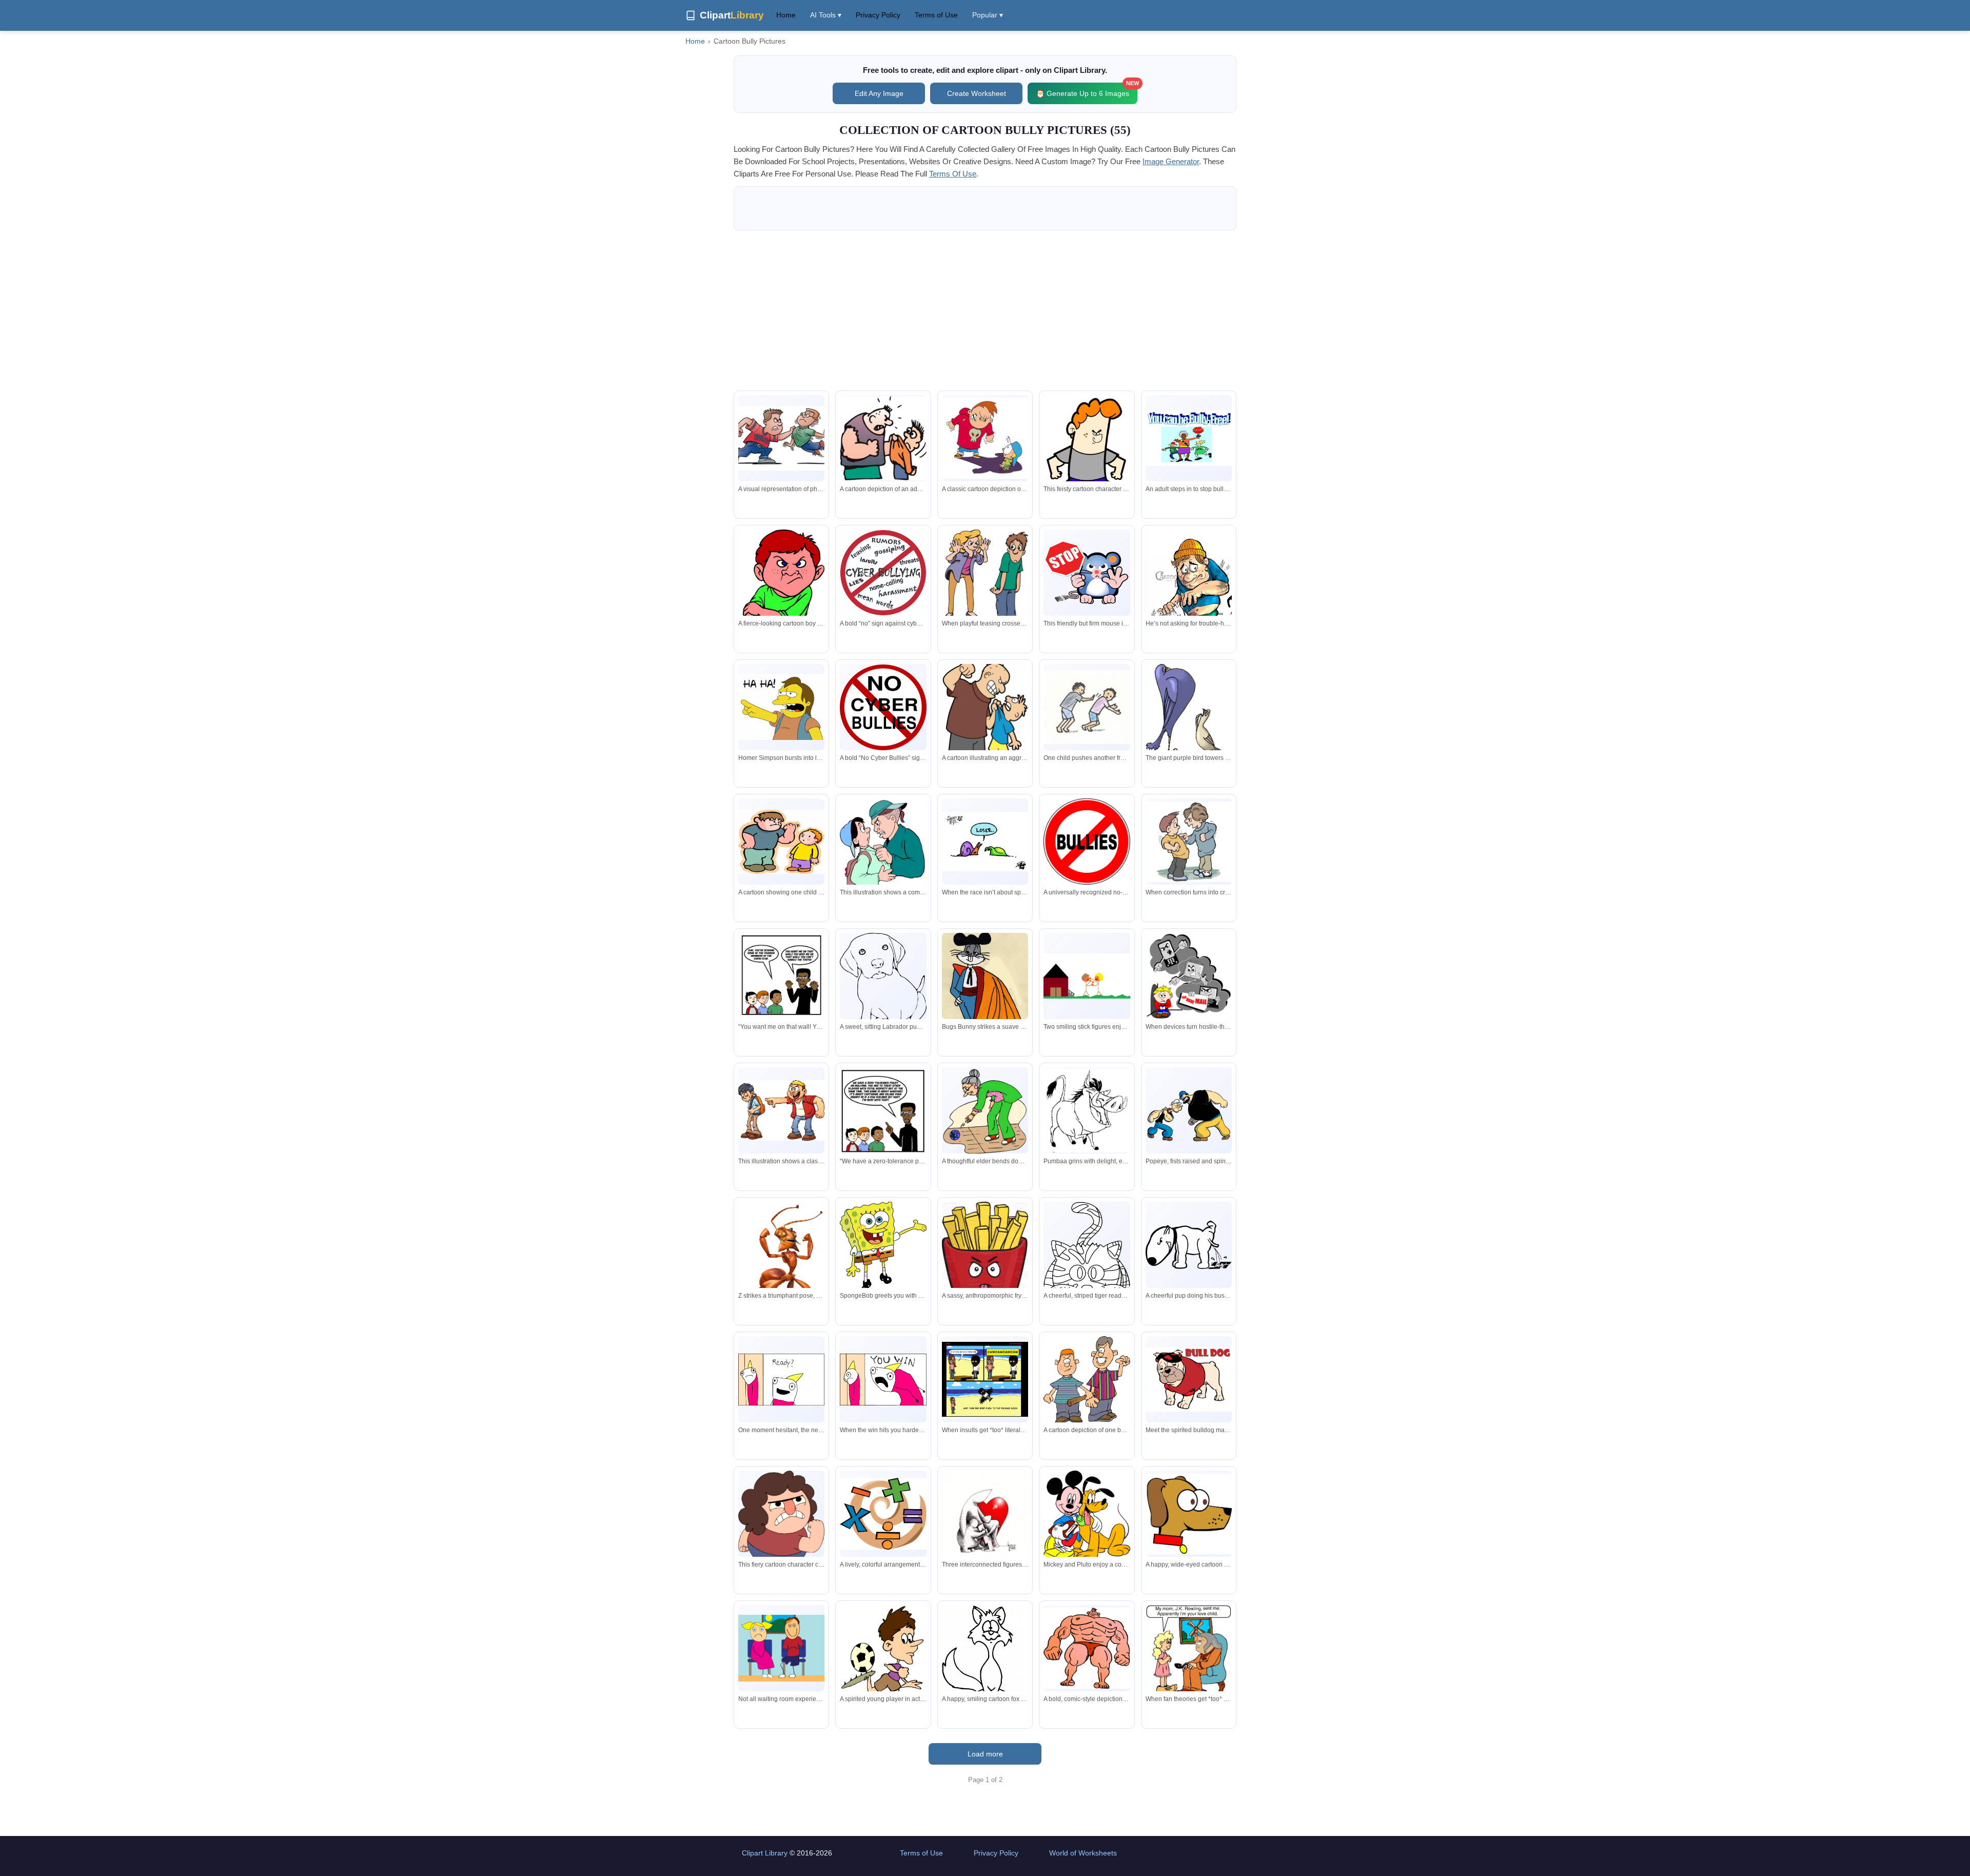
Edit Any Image (879, 93)
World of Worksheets (1083, 1853)
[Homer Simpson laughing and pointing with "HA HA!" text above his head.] (781, 707)
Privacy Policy (878, 15)
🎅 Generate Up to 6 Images (1087, 90)
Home (786, 15)
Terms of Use (936, 15)
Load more (985, 1754)
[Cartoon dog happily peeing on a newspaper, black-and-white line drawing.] (1189, 1245)
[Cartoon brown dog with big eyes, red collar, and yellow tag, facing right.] (1189, 1514)
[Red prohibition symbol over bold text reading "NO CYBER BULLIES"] (883, 707)
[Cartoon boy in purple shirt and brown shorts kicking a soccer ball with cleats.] (883, 1660)
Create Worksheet (977, 93)
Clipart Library (765, 1853)
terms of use (953, 174)
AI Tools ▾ (826, 15)
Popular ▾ (988, 15)
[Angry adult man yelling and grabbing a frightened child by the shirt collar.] (985, 725)
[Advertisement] (985, 310)
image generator (1171, 161)
